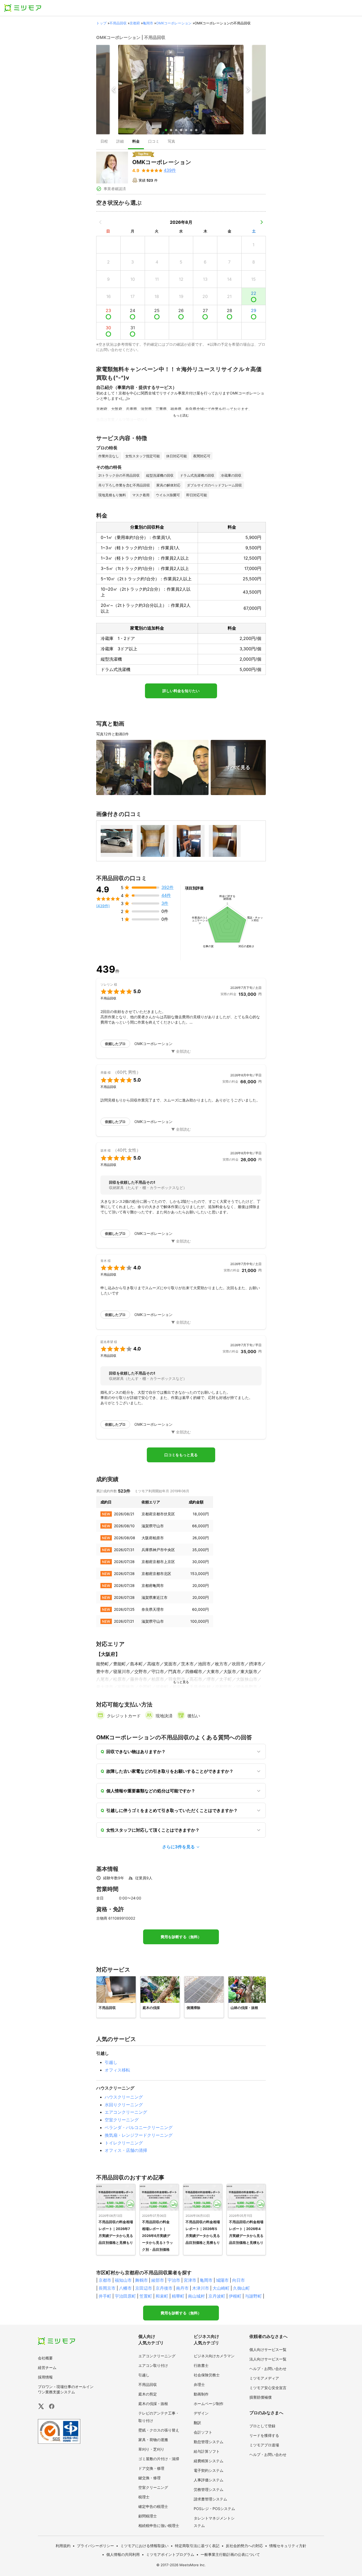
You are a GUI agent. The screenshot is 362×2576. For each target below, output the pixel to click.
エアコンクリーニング (126, 2112)
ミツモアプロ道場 (264, 2445)
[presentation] (104, 142)
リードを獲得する (264, 2435)
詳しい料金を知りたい (181, 691)
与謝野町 (253, 2296)
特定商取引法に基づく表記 (197, 2546)
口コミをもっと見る (181, 1455)
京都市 (105, 2280)
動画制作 (201, 2394)
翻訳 (197, 2423)
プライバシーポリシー (95, 2546)
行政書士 (201, 2365)
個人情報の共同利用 (123, 2554)
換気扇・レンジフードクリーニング (139, 2135)
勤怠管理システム (209, 2442)
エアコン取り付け (153, 2365)
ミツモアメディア (264, 2378)
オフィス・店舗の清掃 (126, 2150)
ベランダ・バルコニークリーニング (139, 2127)
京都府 (135, 23)
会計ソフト (203, 2432)
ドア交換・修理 (151, 2468)
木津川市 (201, 2288)
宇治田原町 (125, 2296)
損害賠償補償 (261, 2397)
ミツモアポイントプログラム (170, 2554)
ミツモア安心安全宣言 (268, 2388)
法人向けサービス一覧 (268, 2359)
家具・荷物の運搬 (153, 2440)
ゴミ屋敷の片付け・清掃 (159, 2459)
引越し (111, 2062)
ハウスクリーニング (124, 2097)
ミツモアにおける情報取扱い (144, 2546)
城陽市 (222, 2280)
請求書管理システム (210, 2499)
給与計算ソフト (207, 2451)
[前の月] (100, 222)
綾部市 (158, 2280)
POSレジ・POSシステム (214, 2509)
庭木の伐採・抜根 (153, 2404)
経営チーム (47, 2367)
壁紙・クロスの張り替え (159, 2430)
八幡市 (125, 2288)
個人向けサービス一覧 (268, 2349)
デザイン (201, 2413)
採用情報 (45, 2377)
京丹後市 (164, 2288)
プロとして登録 (262, 2426)
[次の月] (262, 222)
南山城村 (196, 2296)
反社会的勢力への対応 (244, 2546)
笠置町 (146, 2296)
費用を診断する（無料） (181, 1937)
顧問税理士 (148, 2516)
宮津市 (190, 2280)
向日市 (239, 2280)
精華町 (178, 2296)
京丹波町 (217, 2296)
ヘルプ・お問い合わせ (268, 2369)
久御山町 (241, 2288)
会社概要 (45, 2358)
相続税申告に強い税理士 (159, 2525)
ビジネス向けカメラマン (214, 2356)
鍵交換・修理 (149, 2478)
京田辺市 (144, 2288)
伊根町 (235, 2296)
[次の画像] (248, 90)
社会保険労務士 (207, 2375)
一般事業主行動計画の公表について (230, 2554)
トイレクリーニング (124, 2143)
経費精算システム (209, 2461)
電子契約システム (209, 2470)
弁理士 (199, 2384)
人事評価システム (209, 2480)
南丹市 (182, 2288)
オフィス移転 (117, 2070)
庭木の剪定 (148, 2394)
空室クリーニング (122, 2120)
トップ (101, 23)
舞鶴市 (142, 2280)
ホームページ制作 (209, 2404)
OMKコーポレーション (174, 23)
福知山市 (123, 2280)
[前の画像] (114, 90)
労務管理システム (209, 2489)
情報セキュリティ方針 (288, 2546)
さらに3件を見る (178, 1847)
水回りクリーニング (124, 2105)
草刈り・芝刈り (151, 2449)
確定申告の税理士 (153, 2506)
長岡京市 (107, 2288)
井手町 (105, 2296)
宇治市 (174, 2280)
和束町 (162, 2296)
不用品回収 (118, 23)
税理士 (144, 2497)
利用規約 (63, 2546)
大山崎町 (221, 2288)
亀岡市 (148, 23)
